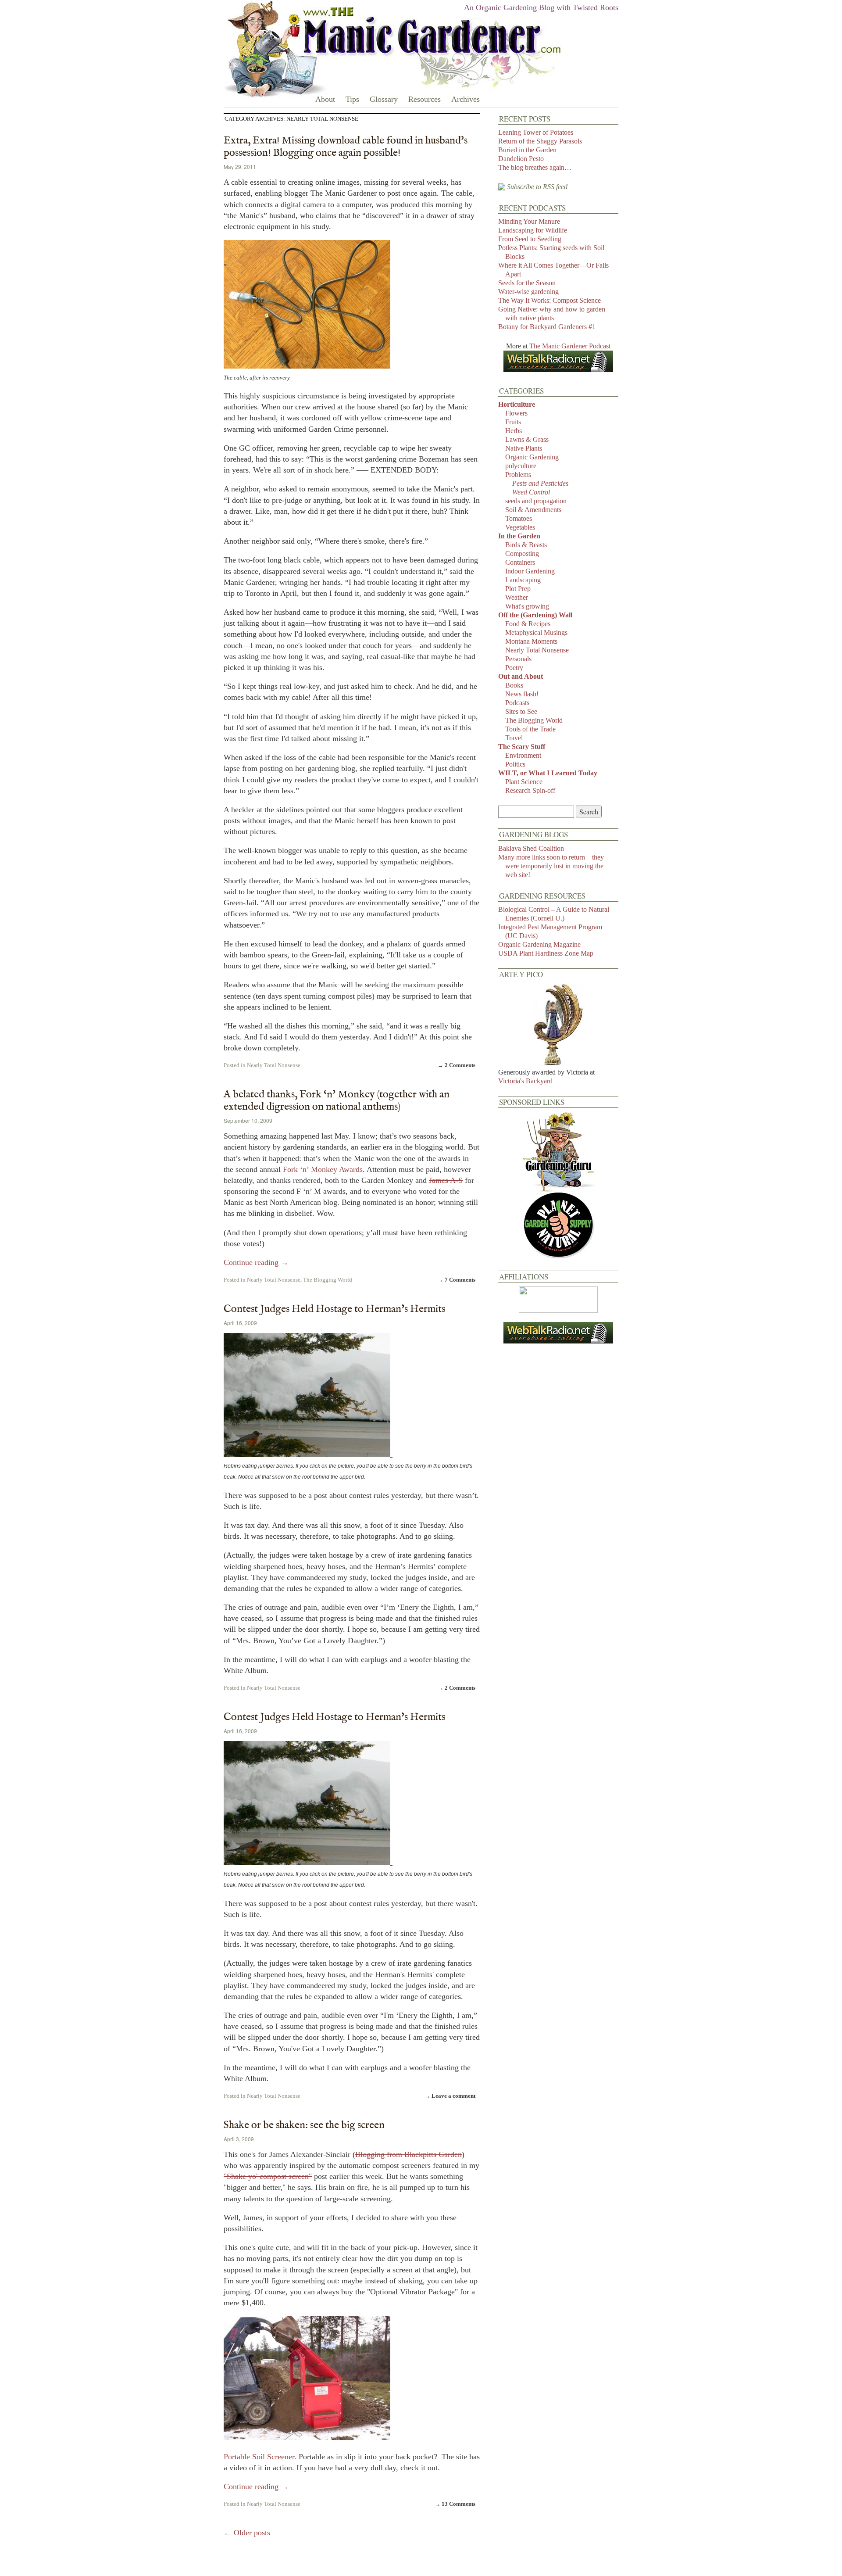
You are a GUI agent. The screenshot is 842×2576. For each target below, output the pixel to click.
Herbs (514, 431)
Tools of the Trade (530, 729)
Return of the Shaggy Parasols (540, 141)
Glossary (384, 99)
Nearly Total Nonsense (274, 1065)
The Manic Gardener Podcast (570, 346)
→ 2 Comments (457, 1065)
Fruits (513, 422)
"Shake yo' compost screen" (268, 2176)
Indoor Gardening (530, 571)
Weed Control (531, 492)
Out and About (521, 676)
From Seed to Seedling (530, 239)
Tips (352, 99)
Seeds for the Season (527, 283)
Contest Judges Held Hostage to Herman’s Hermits (334, 1309)
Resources (425, 99)
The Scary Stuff (522, 747)
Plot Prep (518, 589)
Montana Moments (531, 641)
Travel (514, 738)
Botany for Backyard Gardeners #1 (547, 327)
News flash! (522, 694)
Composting (522, 554)
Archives (466, 99)
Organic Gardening (532, 457)
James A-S (446, 1180)
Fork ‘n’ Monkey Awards (323, 1169)
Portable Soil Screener (259, 2457)
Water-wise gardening (528, 292)
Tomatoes (519, 518)
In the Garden (519, 536)
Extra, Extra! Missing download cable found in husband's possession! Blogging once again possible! (346, 147)
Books (514, 685)
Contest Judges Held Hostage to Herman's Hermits (334, 1717)
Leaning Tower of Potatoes (536, 132)
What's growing (527, 606)
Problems (518, 475)
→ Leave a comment (450, 2096)
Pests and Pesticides (540, 483)
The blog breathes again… (535, 167)
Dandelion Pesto (521, 159)
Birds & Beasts (526, 545)
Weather (517, 597)
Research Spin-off (530, 790)
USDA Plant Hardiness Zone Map (546, 953)
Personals (518, 659)
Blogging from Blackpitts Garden (409, 2154)
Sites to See (521, 711)
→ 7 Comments (457, 1280)
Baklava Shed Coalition (531, 848)
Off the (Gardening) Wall (535, 615)
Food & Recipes (528, 624)
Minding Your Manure (529, 221)
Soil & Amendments (533, 510)
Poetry (514, 668)
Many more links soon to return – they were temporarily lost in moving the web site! (551, 866)
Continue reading (256, 1262)
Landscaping (523, 580)
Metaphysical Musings (536, 632)
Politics (515, 764)
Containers (520, 562)
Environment (523, 755)
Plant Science (524, 782)
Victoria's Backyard (525, 1081)
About (325, 99)
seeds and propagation (536, 501)
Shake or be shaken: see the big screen (304, 2125)
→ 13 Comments (455, 2504)
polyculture (521, 466)
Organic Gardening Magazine (539, 944)
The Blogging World (328, 1280)
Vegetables (520, 527)
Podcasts (517, 703)
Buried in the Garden (527, 150)
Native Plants (524, 448)
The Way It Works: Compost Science (549, 300)
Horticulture (517, 404)
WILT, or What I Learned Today (548, 773)
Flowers (516, 413)
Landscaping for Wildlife (533, 230)
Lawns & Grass (527, 439)
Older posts (247, 2533)
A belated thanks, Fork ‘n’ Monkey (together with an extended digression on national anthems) (337, 1101)
